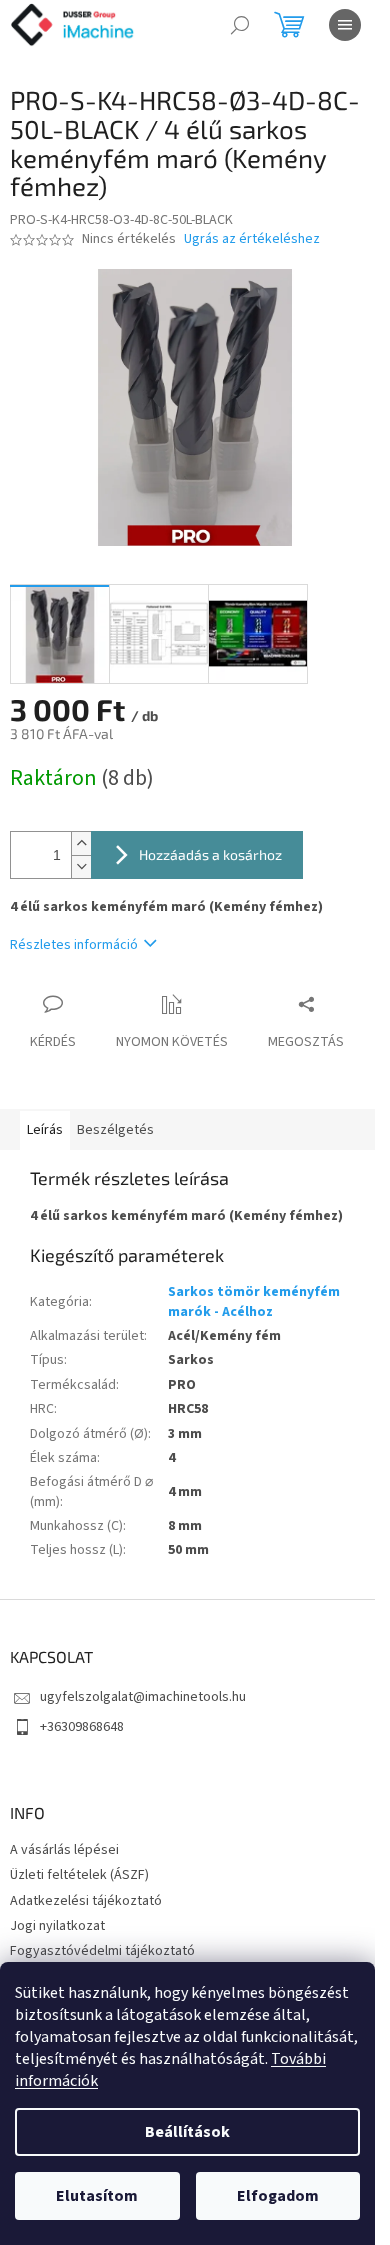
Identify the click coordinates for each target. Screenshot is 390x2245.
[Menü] (345, 25)
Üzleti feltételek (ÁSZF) (79, 1875)
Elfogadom (278, 2196)
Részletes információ (74, 945)
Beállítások (187, 2132)
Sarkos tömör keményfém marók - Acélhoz (254, 1301)
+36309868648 (82, 1727)
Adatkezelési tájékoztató (86, 1901)
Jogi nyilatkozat (57, 1926)
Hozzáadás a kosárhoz (210, 854)
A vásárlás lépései (64, 1850)
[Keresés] (240, 25)
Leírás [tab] (45, 1130)
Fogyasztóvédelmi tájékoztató (102, 1951)
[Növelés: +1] (81, 843)
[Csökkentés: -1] (81, 866)
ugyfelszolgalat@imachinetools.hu (143, 1697)
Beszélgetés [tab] (115, 1130)
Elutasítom (97, 2196)
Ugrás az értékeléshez (252, 239)
